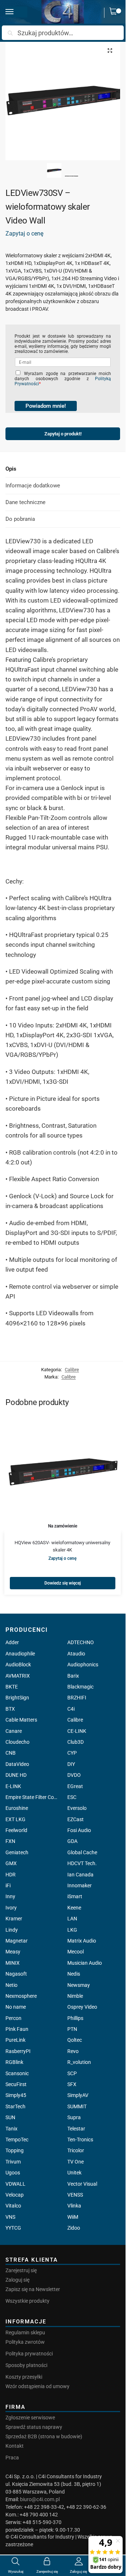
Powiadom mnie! (46, 406)
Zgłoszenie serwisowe (30, 2418)
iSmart (75, 1896)
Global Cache (82, 1852)
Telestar (76, 2129)
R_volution (79, 2062)
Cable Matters (21, 1720)
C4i (71, 1709)
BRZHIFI (77, 1698)
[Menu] (16, 12)
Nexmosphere (21, 1996)
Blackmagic (80, 1687)
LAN (72, 1919)
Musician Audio (85, 1963)
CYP (72, 1753)
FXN (10, 1841)
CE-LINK (77, 1731)
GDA (72, 1841)
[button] (115, 13)
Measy (13, 1952)
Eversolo (77, 1808)
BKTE (12, 1687)
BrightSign (17, 1698)
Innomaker (80, 1885)
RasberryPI (18, 2051)
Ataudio (76, 1654)
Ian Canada (80, 1875)
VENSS (75, 2195)
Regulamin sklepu (25, 2333)
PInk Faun (17, 2029)
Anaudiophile (20, 1654)
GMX (11, 1863)
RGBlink (14, 2062)
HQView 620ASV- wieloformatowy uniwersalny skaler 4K (62, 1546)
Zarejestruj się (21, 2270)
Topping (15, 2150)
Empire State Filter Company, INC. (32, 1797)
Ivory (11, 1908)
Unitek (74, 2173)
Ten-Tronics (80, 2140)
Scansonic (17, 2073)
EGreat (75, 1786)
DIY (71, 1764)
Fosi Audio (79, 1830)
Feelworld (16, 1830)
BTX (10, 1709)
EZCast (76, 1819)
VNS (10, 2217)
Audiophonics (83, 1665)
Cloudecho (17, 1742)
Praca (12, 2458)
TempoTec (17, 2140)
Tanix (11, 2129)
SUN (10, 2117)
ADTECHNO (81, 1642)
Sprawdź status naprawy (34, 2427)
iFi (8, 1885)
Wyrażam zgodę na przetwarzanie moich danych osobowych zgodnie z (63, 379)
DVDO (74, 1775)
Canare (14, 1731)
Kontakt (15, 2446)
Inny (10, 1896)
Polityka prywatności (29, 2354)
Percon (13, 2018)
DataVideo (17, 1764)
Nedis (74, 1974)
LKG (72, 1930)
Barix (73, 1676)
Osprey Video (82, 2007)
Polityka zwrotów (25, 2342)
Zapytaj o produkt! (63, 432)
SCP (72, 2073)
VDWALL (15, 2184)
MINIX (13, 1963)
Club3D (76, 1742)
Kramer (14, 1919)
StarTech (15, 2106)
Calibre (72, 1370)
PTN (72, 2029)
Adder (12, 1642)
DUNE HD (16, 1775)
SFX (72, 2084)
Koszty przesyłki (24, 2377)
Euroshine (17, 1808)
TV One (76, 2162)
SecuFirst (16, 2084)
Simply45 (16, 2095)
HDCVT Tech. (82, 1863)
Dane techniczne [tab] (25, 502)
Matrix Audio (82, 1941)
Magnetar (17, 1941)
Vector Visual (82, 2184)
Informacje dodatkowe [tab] (33, 486)
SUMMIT (77, 2106)
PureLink (15, 2040)
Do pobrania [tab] (20, 519)
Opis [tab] (11, 469)
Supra (74, 2117)
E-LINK (13, 1786)
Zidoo (74, 2228)
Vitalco (13, 2206)
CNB (11, 1753)
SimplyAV (78, 2095)
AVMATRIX (18, 1676)
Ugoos (13, 2173)
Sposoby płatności (26, 2365)
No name (16, 2007)
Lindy (12, 1930)
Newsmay (79, 1985)
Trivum (13, 2162)
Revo (73, 2051)
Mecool (76, 1952)
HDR (11, 1875)
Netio (11, 1985)
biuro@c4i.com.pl (40, 2499)
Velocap (15, 2195)
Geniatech (17, 1852)
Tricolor (76, 2150)
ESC (72, 1797)
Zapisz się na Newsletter (33, 2289)
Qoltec (75, 2040)
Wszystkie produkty (27, 2301)
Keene (74, 1908)
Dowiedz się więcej (63, 1583)
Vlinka (74, 2206)
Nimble (75, 1996)
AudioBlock (18, 1665)
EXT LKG (15, 1819)
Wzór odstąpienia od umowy (37, 2386)
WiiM (73, 2217)
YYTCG (13, 2228)
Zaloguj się (17, 2280)
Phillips (75, 2018)
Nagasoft (16, 1974)
